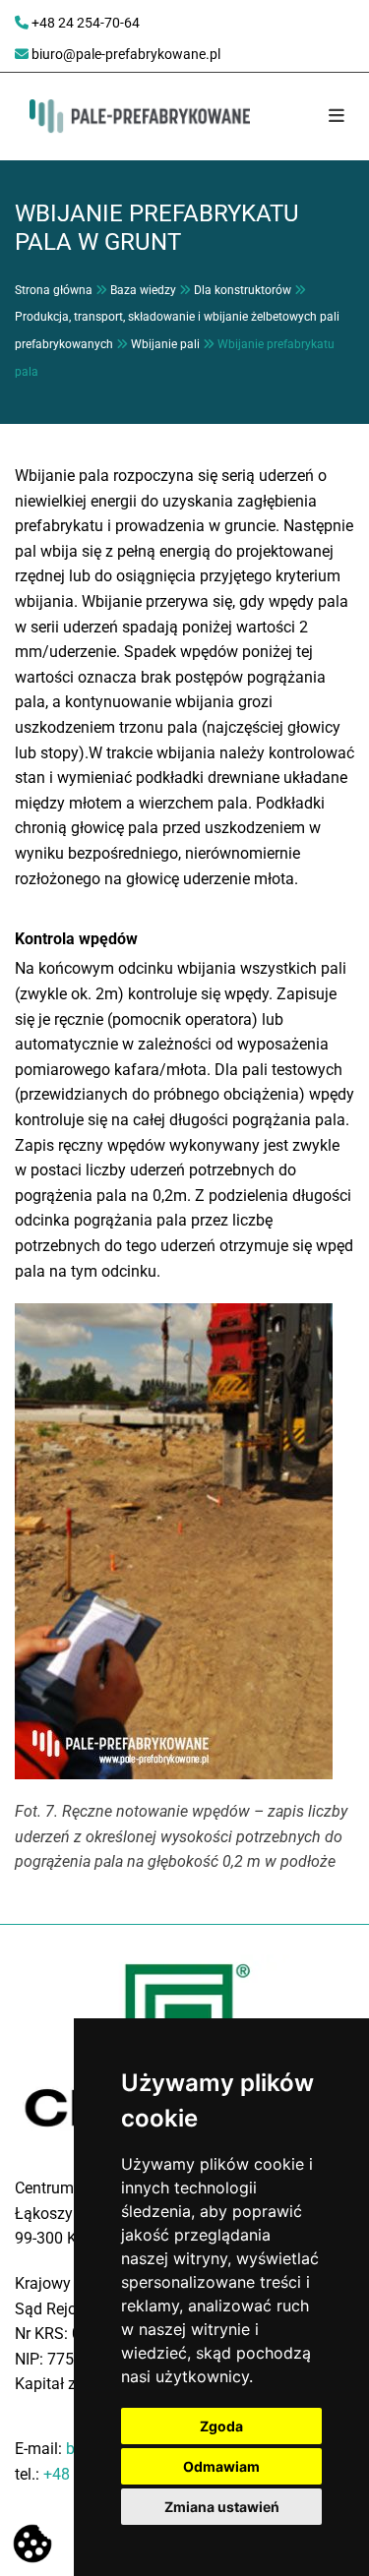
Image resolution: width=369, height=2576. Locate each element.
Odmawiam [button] (221, 2466)
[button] (326, 117)
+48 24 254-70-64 (86, 23)
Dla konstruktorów (243, 290)
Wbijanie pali (165, 344)
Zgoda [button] (221, 2426)
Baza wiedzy (143, 290)
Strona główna (54, 290)
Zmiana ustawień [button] (222, 2507)
